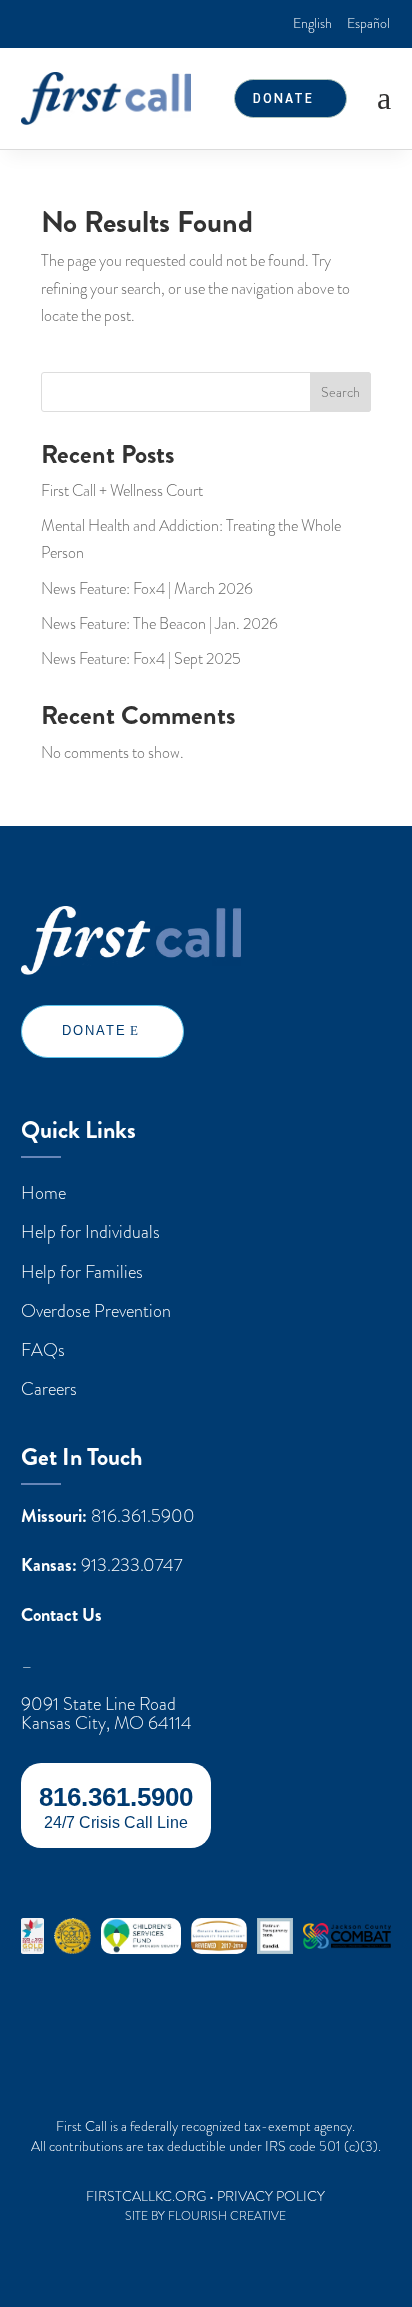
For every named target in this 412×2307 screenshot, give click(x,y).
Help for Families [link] (82, 1271)
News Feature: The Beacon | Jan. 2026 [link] (159, 624)
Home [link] (43, 1192)
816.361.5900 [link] (143, 1516)
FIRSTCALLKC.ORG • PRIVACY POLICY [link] (205, 2196)
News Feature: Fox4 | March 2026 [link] (147, 589)
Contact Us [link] (61, 1616)
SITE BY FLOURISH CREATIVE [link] (205, 2216)
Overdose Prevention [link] (96, 1310)
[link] (312, 23)
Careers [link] (49, 1388)
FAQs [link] (43, 1349)
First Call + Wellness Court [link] (122, 491)
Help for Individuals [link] (90, 1231)
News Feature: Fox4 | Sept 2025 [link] (141, 659)
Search (340, 392)
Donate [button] (283, 97)
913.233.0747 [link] (132, 1565)
